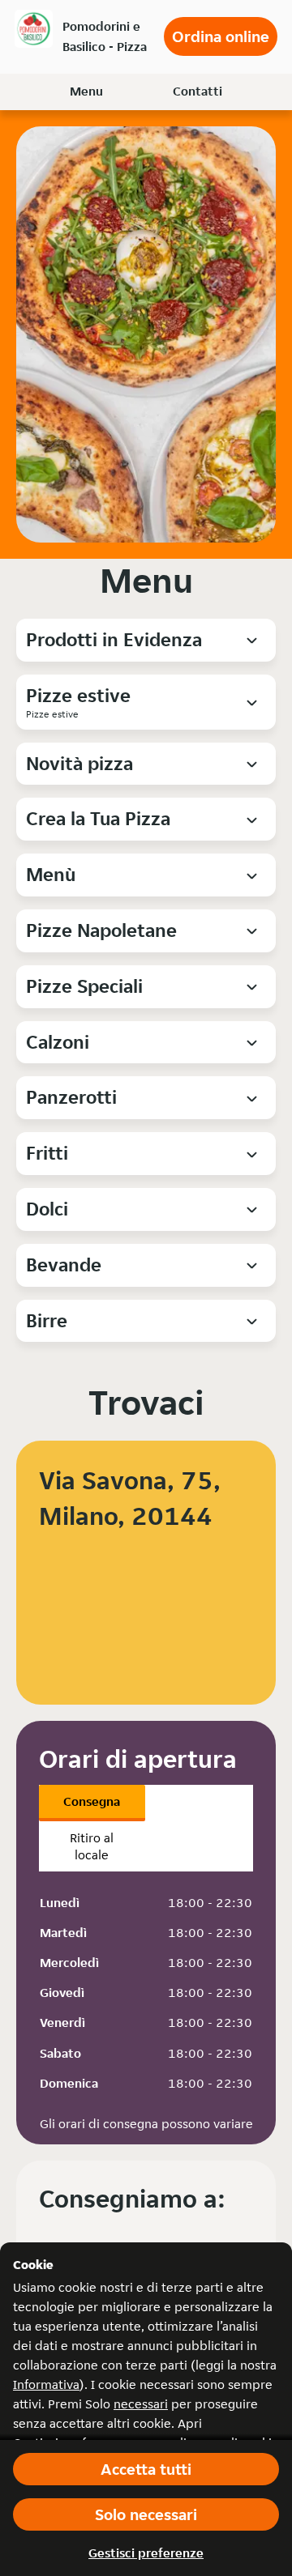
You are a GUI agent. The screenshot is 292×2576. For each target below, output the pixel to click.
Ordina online (221, 36)
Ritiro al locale (92, 1846)
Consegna (92, 1801)
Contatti (198, 91)
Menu (86, 91)
